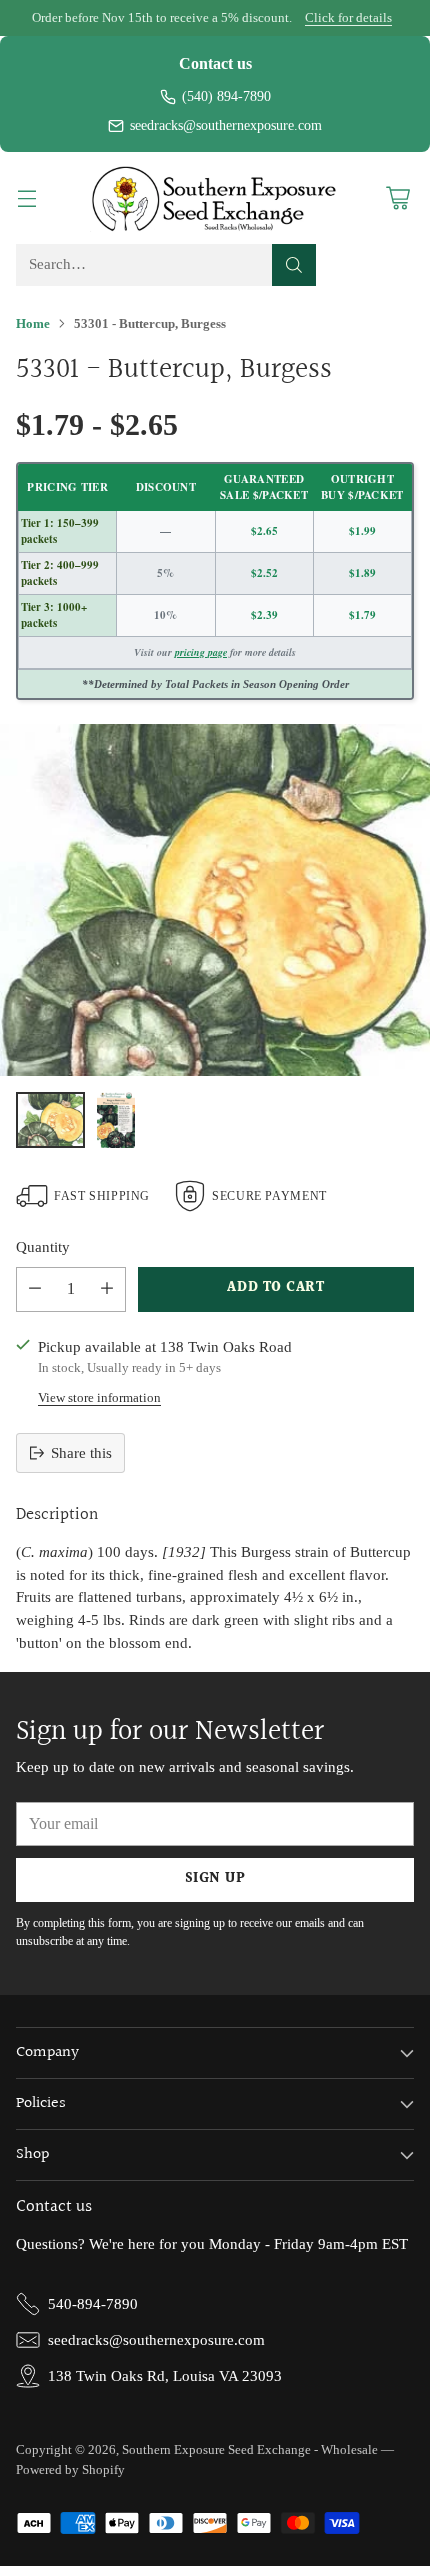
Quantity (43, 1247)
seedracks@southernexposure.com (226, 125)
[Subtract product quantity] (35, 1289)
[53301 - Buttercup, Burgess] (215, 900)
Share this (81, 1453)
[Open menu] (26, 198)
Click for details (348, 18)
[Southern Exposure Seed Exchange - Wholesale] (215, 198)
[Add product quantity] (107, 1289)
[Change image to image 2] (116, 1120)
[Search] (294, 265)
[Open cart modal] (397, 198)
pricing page (201, 652)
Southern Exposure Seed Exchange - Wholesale (250, 2449)
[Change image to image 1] (50, 1120)
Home (33, 323)
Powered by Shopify (70, 2469)
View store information (99, 1397)
